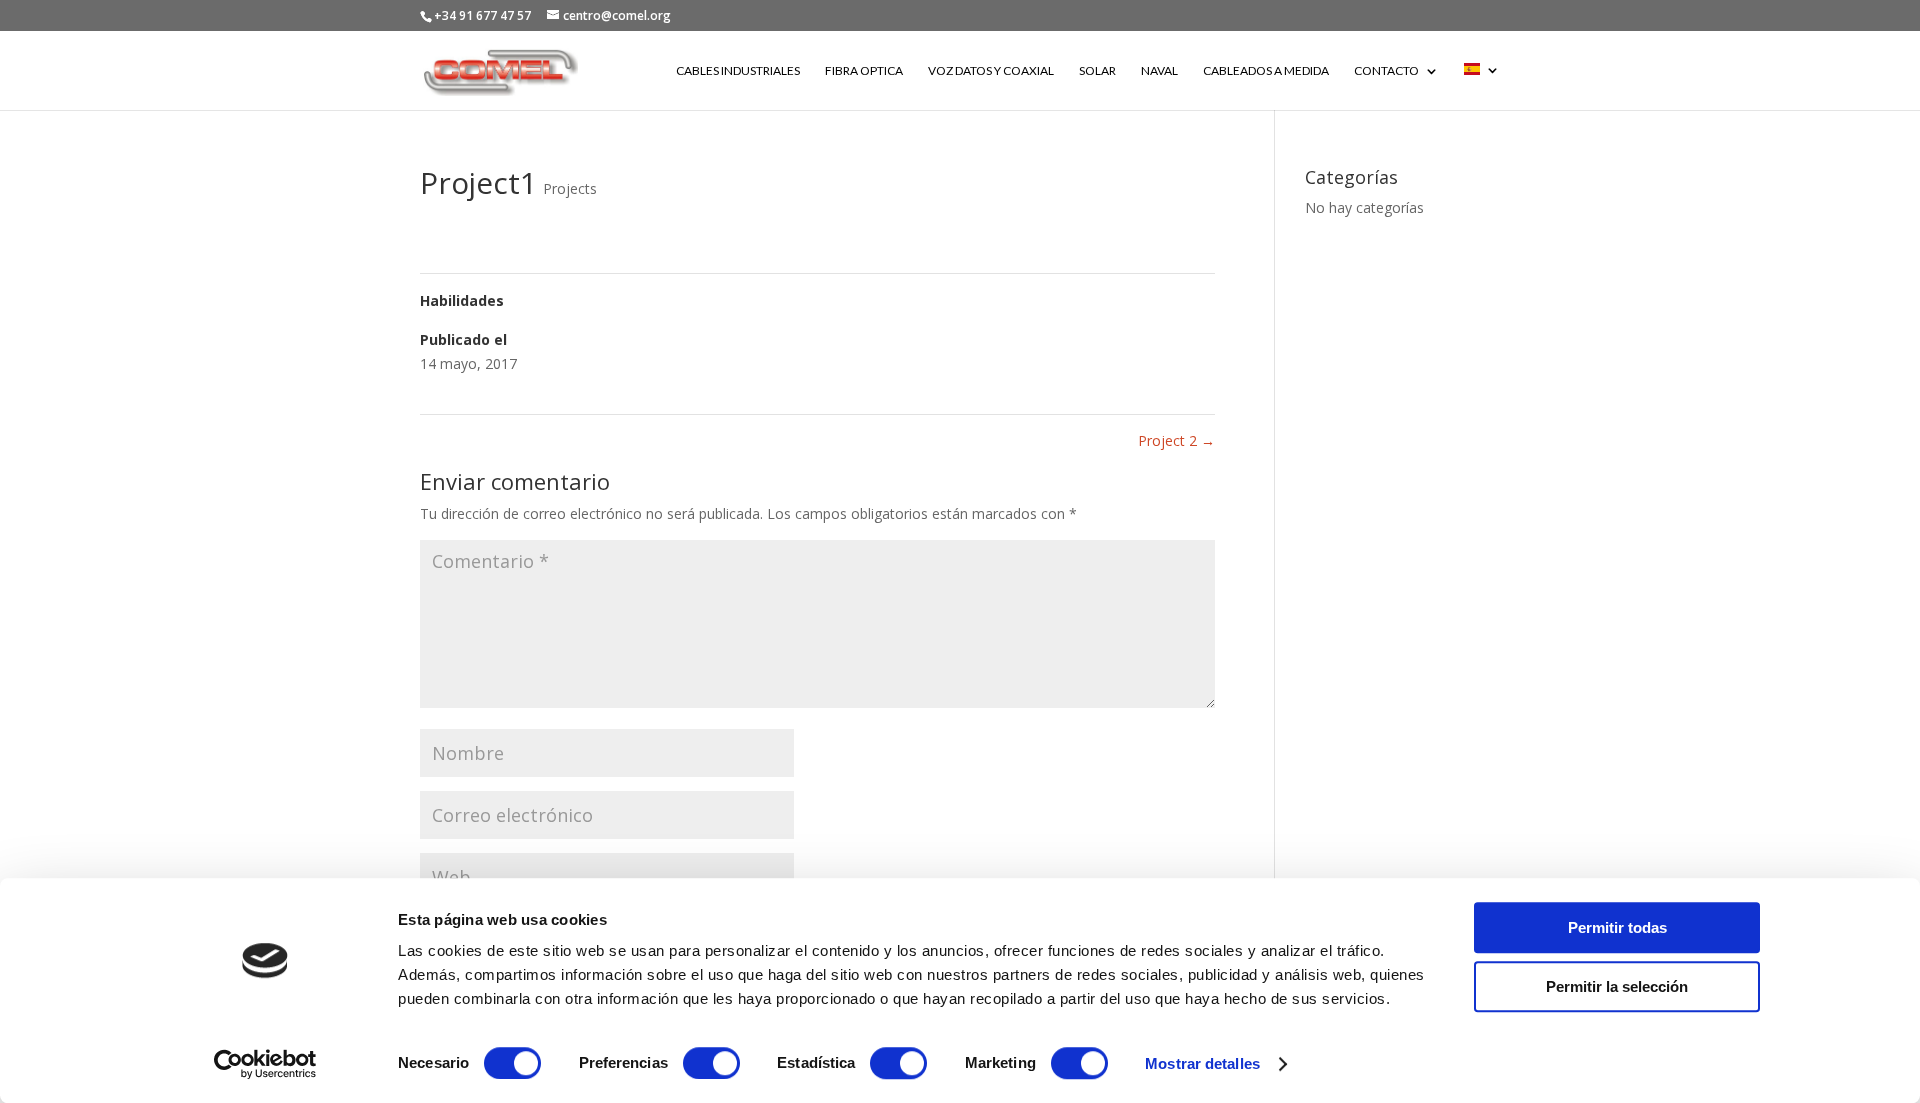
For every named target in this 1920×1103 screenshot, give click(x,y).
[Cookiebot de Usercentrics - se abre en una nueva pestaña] (265, 1064)
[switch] (711, 1063)
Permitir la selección (1617, 986)
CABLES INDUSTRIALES (738, 71)
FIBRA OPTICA (864, 71)
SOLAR (1097, 71)
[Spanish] (1482, 86)
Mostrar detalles (1202, 1063)
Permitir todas (1617, 927)
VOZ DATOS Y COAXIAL (991, 71)
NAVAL (1159, 71)
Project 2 (1176, 440)
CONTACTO (1386, 71)
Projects (570, 188)
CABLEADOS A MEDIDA (1266, 71)
